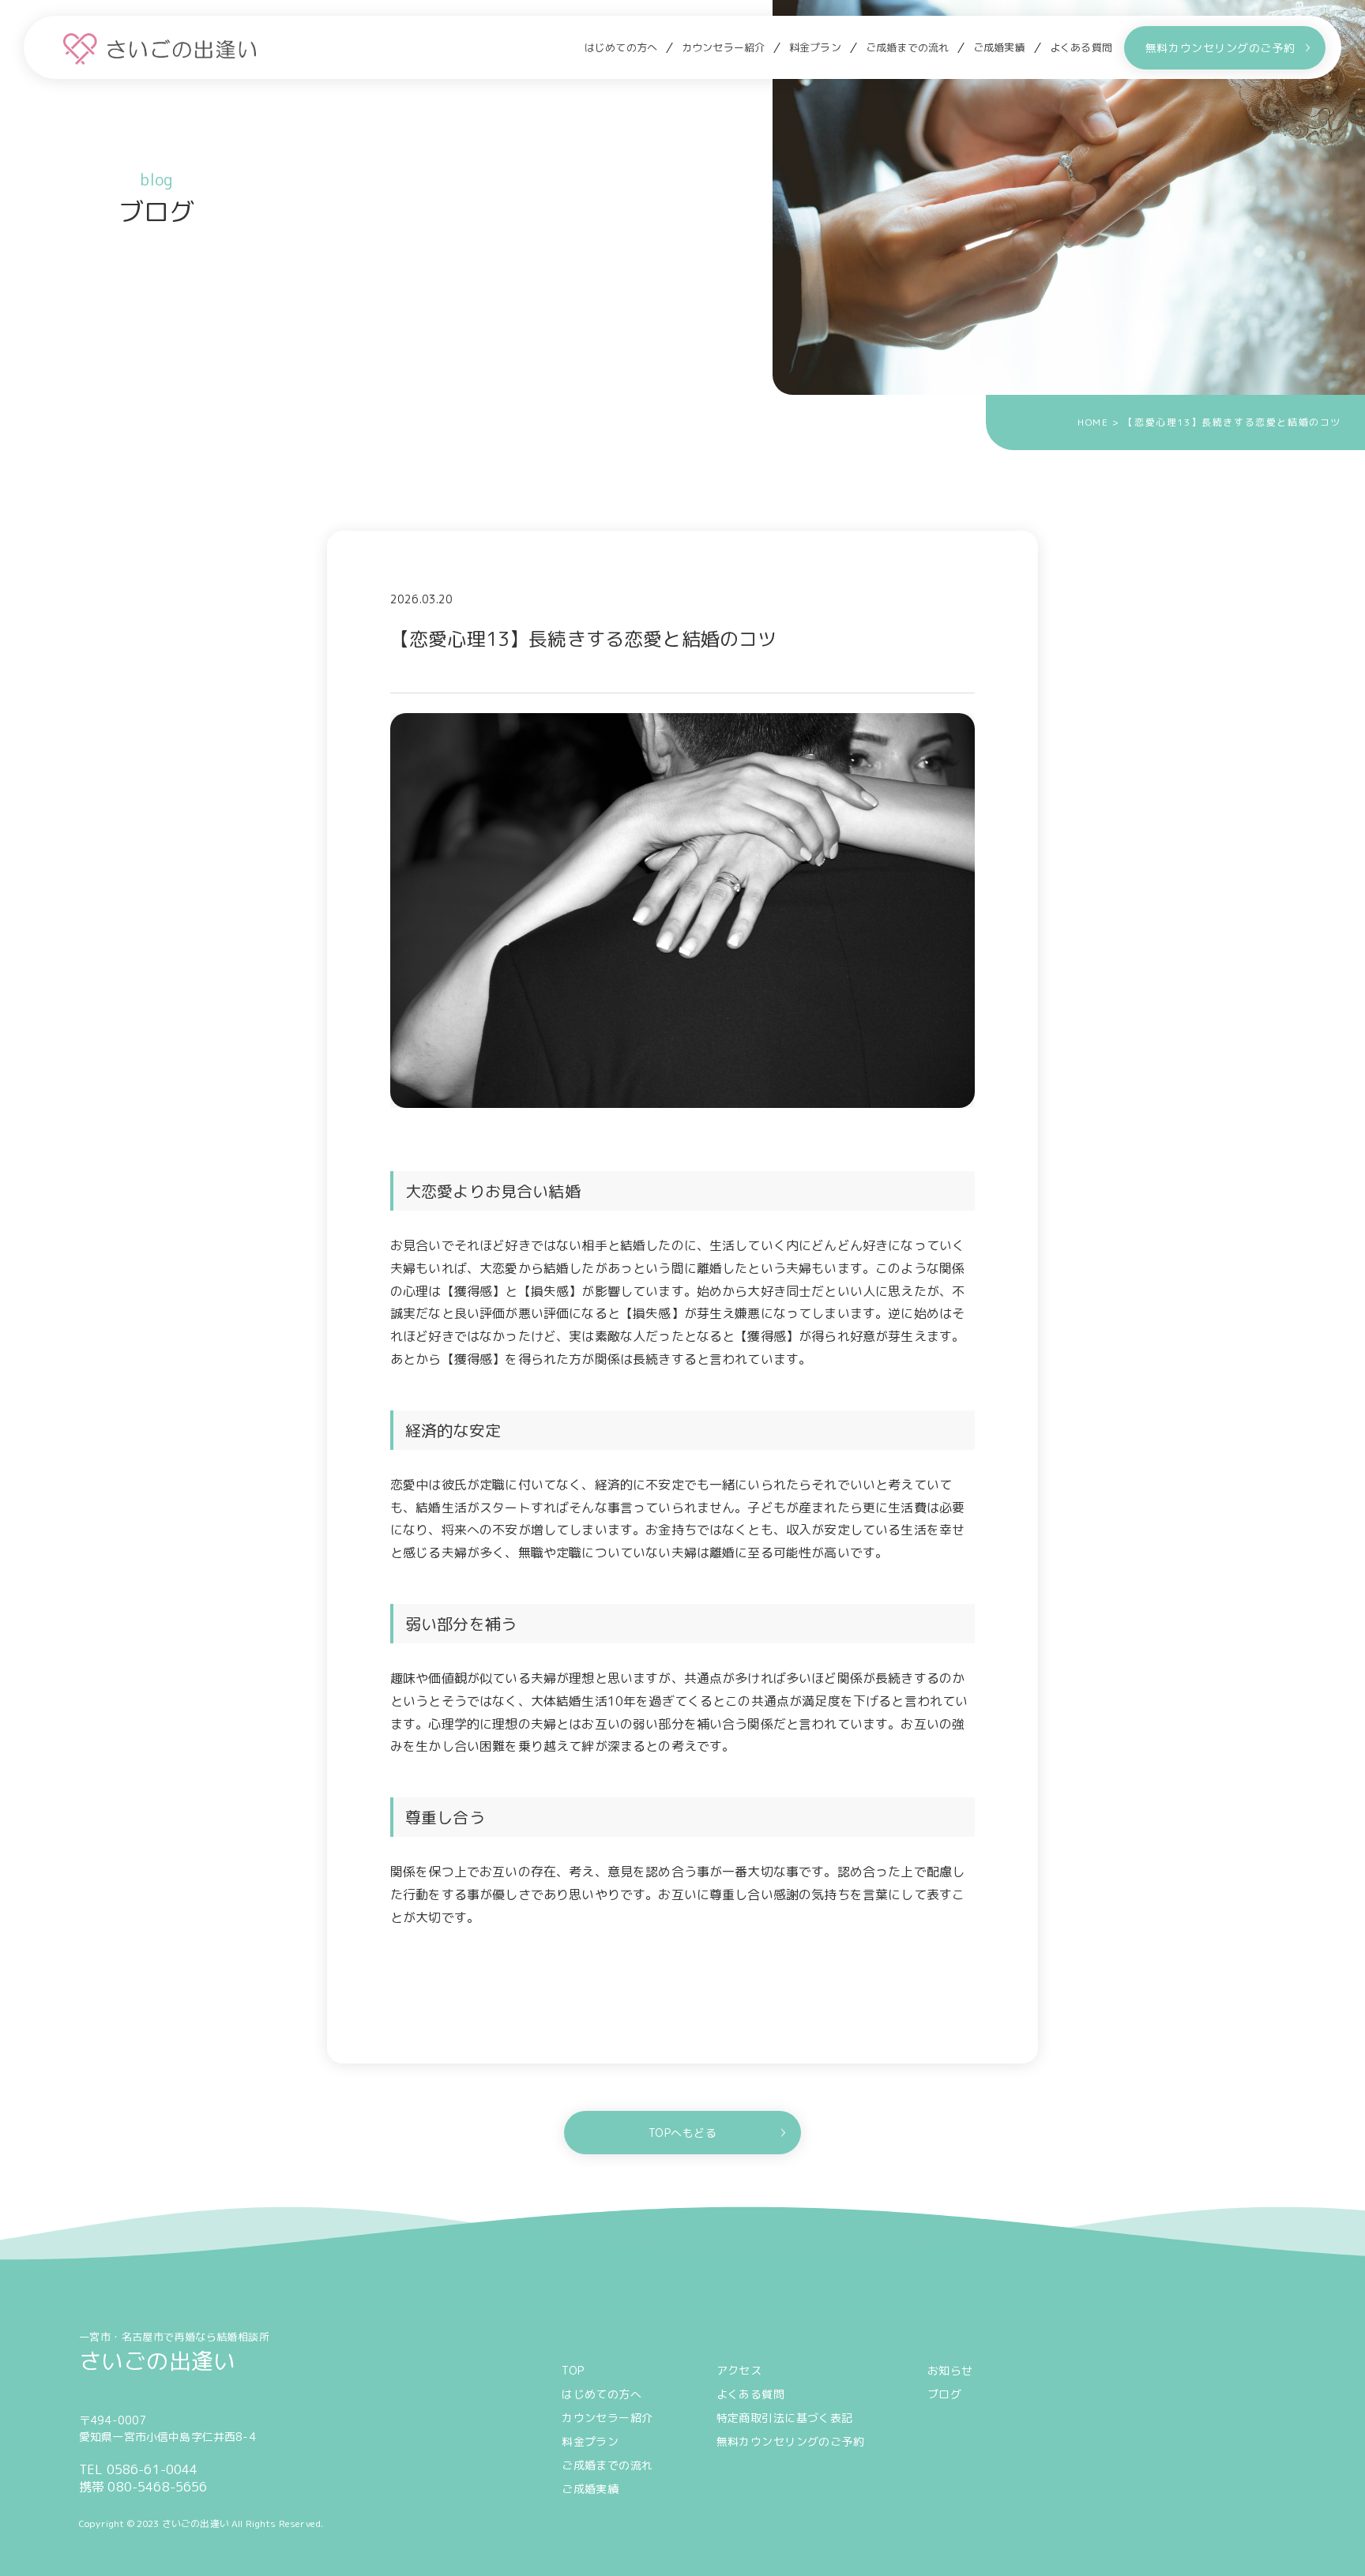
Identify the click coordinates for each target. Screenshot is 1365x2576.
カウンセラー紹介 (723, 48)
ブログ (944, 2394)
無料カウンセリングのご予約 (1220, 48)
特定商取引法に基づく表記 (785, 2418)
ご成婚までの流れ (907, 48)
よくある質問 (1081, 48)
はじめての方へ (621, 48)
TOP (573, 2370)
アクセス (739, 2370)
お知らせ (950, 2370)
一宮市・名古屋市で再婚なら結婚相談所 (174, 2352)
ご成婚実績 (999, 48)
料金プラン (815, 48)
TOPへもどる (683, 2133)
